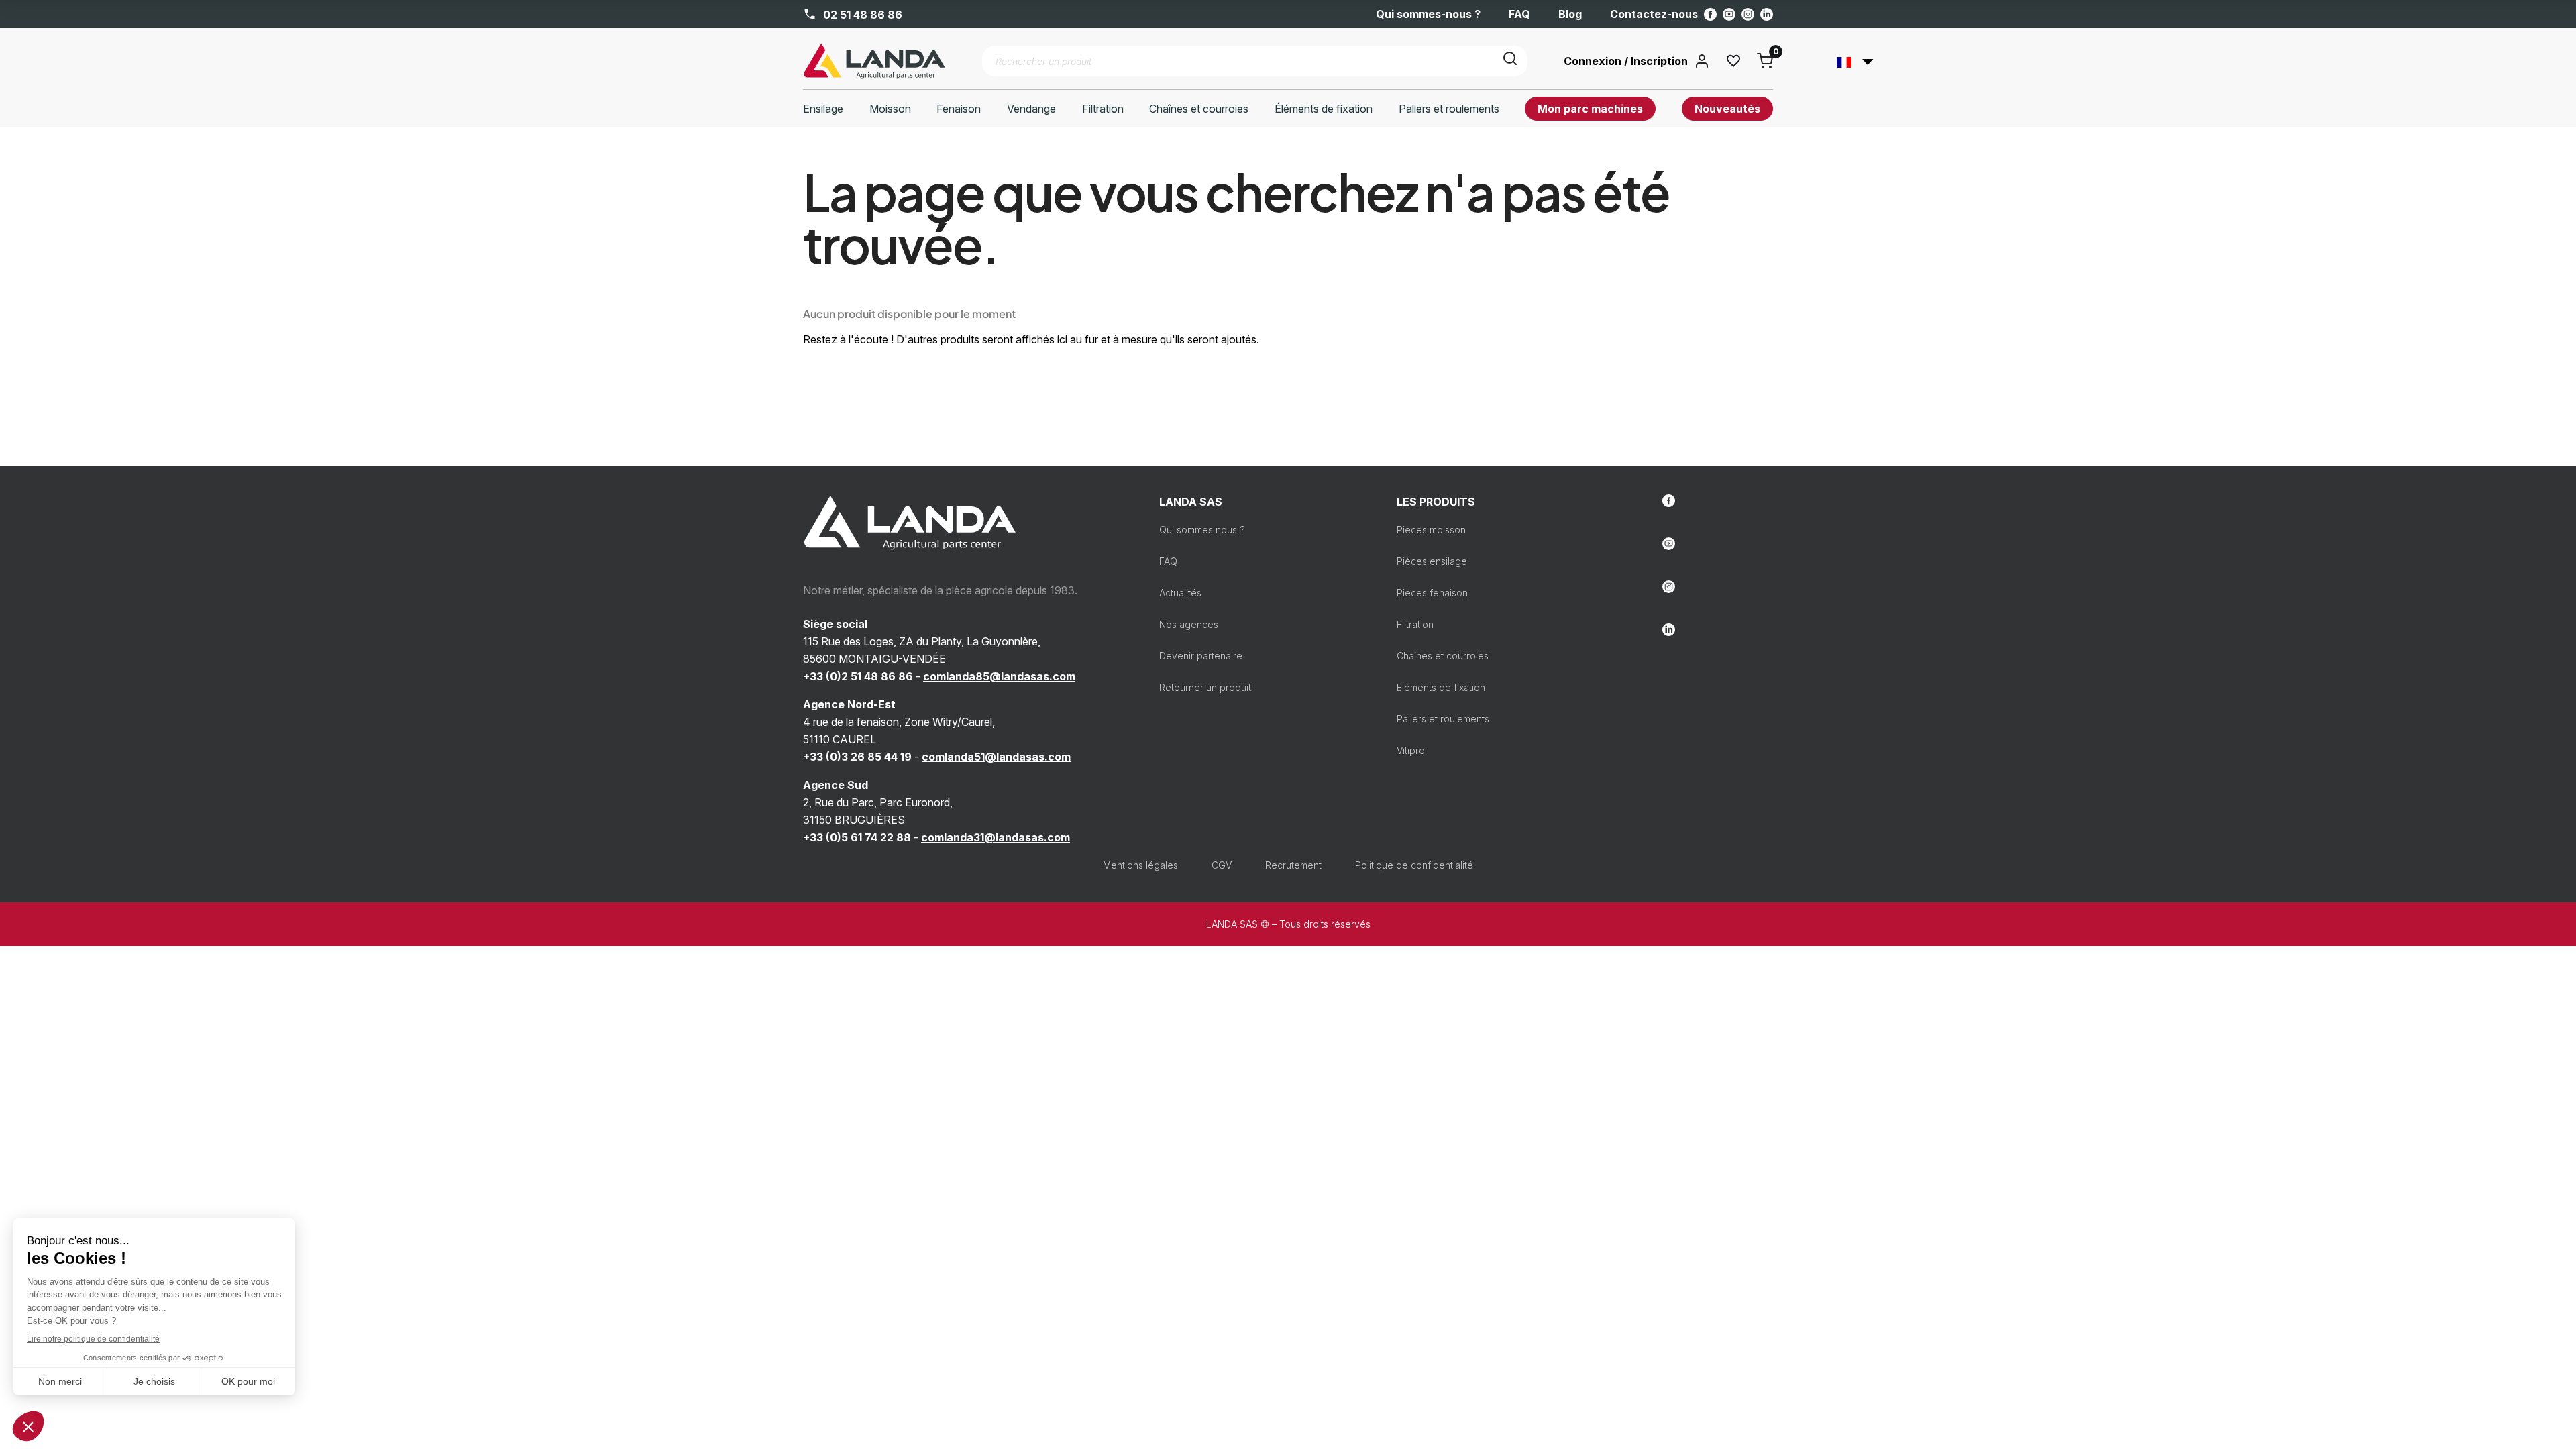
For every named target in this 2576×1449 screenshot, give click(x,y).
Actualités (1180, 593)
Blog (1570, 14)
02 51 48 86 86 (861, 14)
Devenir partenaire (1201, 656)
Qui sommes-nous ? (1428, 14)
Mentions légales (1140, 865)
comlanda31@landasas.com (996, 837)
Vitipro (1411, 750)
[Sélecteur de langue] (1855, 61)
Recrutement (1293, 865)
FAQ (1519, 14)
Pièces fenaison (1432, 593)
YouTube (1729, 14)
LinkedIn (1767, 14)
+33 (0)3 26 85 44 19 (857, 757)
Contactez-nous (1654, 14)
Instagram (1748, 14)
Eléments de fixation (1441, 687)
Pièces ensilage (1432, 561)
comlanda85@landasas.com (999, 676)
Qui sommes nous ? (1202, 530)
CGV (1222, 865)
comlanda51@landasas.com (996, 757)
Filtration (1415, 624)
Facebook (1710, 14)
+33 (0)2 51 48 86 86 (858, 676)
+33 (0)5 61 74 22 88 (857, 837)
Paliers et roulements (1443, 719)
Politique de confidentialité (1414, 865)
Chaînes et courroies (1443, 656)
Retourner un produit (1205, 687)
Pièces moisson (1431, 530)
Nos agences (1189, 624)
